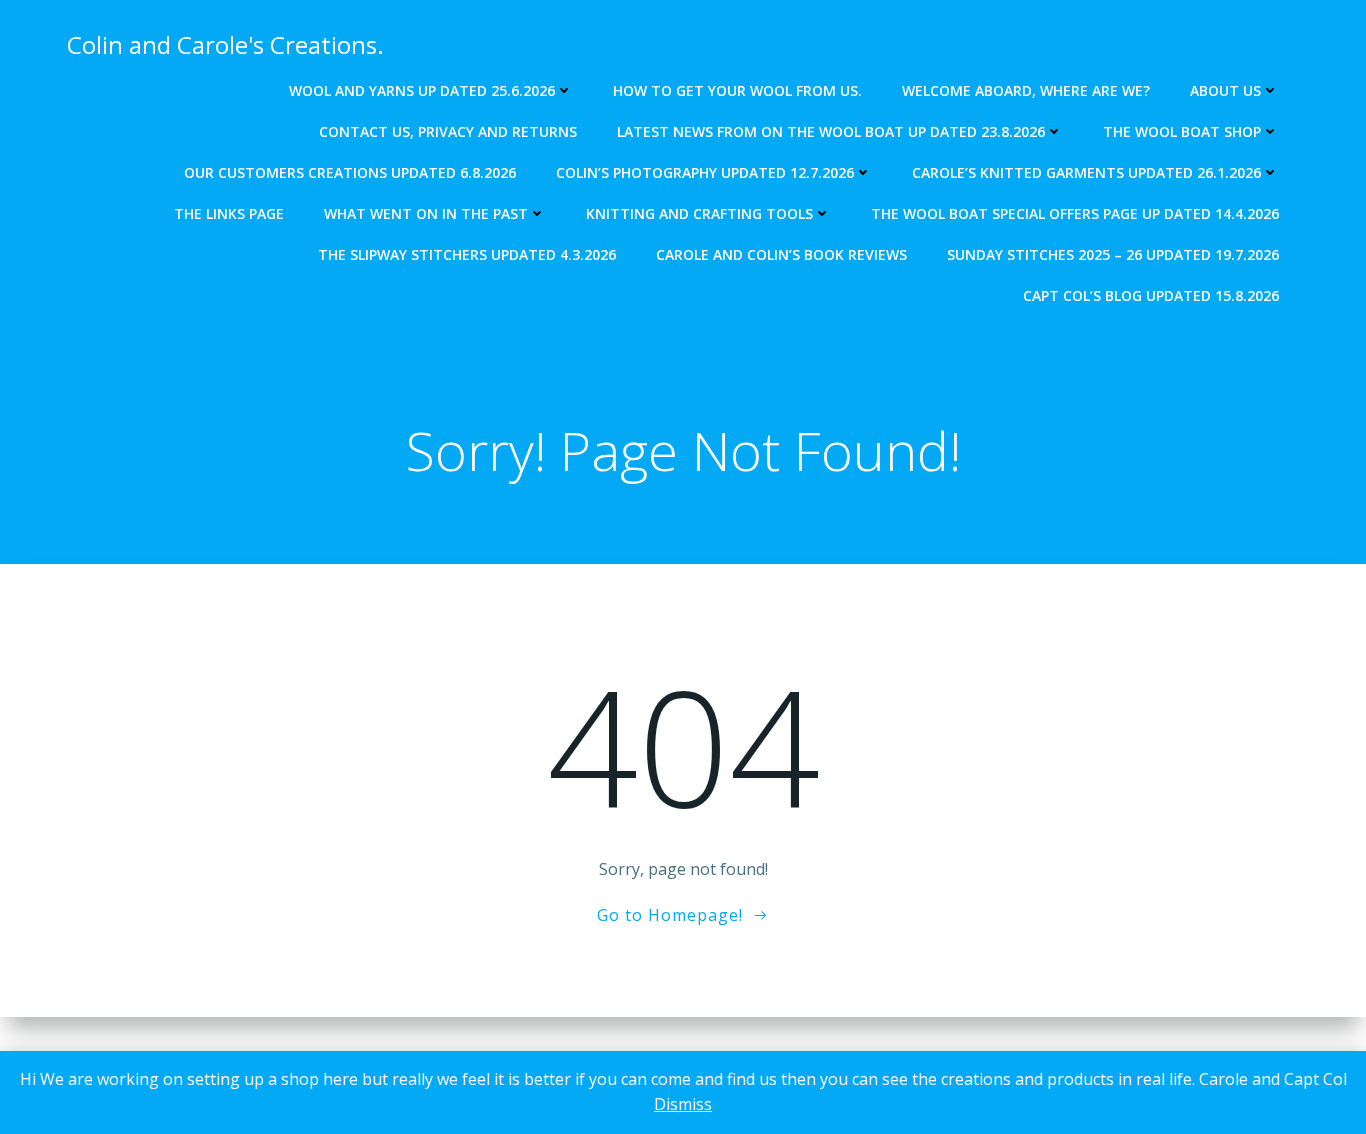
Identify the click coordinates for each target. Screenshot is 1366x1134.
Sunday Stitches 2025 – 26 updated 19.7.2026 (1113, 254)
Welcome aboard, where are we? (1026, 90)
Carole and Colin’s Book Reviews (781, 254)
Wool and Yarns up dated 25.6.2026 (422, 90)
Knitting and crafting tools (699, 213)
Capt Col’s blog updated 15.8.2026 (1151, 295)
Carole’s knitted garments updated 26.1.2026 (1086, 172)
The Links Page (229, 213)
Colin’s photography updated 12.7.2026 (705, 172)
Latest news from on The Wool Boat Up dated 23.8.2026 (831, 131)
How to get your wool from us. (737, 90)
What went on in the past (426, 213)
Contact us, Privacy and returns (448, 131)
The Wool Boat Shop (1182, 131)
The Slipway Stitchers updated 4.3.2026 (467, 254)
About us (1225, 90)
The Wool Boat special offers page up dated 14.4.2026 (1075, 213)
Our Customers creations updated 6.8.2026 (350, 172)
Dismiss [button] (683, 1104)
